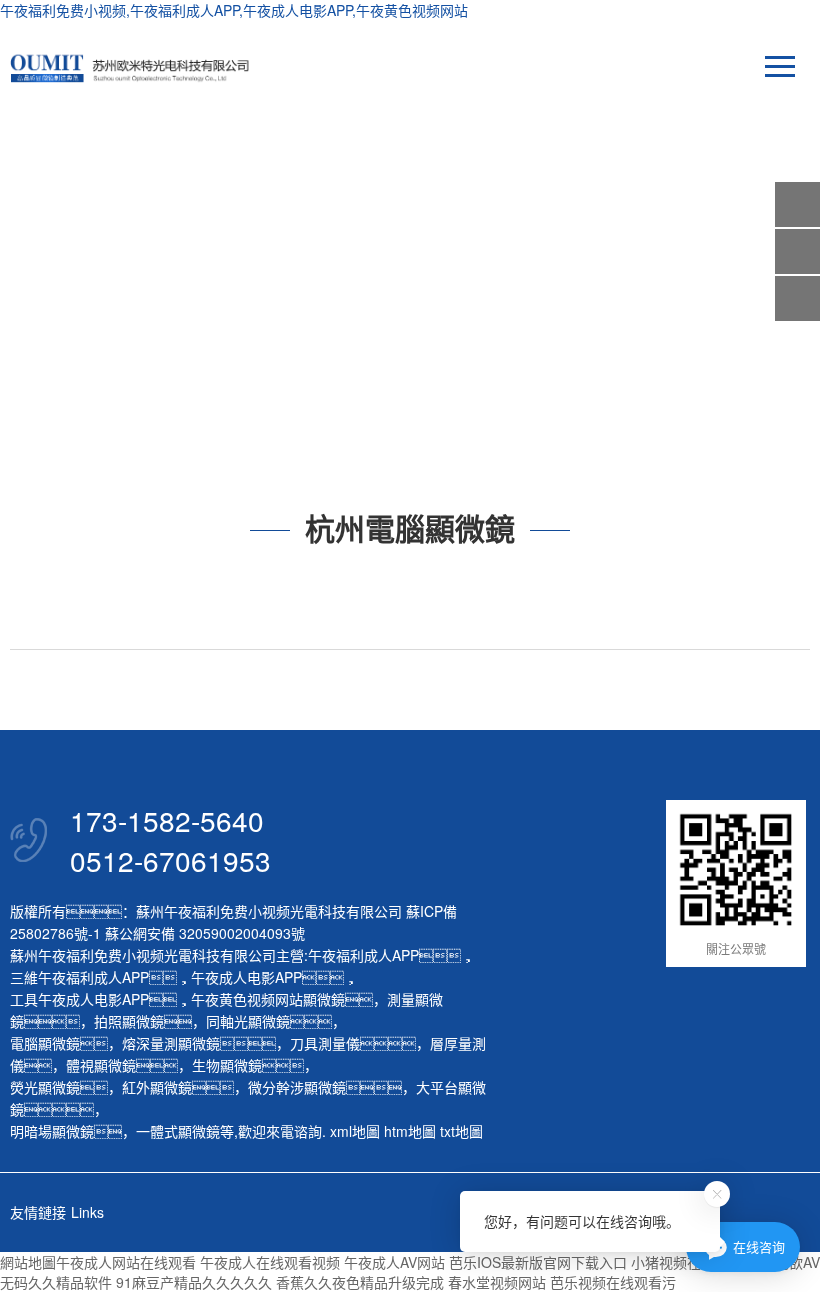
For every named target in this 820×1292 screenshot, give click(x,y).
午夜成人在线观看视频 (270, 1262)
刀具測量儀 (325, 1043)
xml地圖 (355, 1131)
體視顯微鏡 (101, 1065)
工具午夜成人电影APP (79, 999)
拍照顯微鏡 (129, 1021)
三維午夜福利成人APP (79, 977)
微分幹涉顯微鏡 (297, 1087)
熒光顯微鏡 (45, 1087)
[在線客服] (797, 251)
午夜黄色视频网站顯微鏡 (268, 999)
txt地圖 (461, 1131)
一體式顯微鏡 (178, 1131)
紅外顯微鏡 (157, 1087)
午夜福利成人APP (363, 955)
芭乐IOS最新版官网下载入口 (538, 1262)
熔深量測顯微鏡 (171, 1043)
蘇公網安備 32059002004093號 (203, 933)
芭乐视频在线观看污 (613, 1282)
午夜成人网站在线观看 (126, 1262)
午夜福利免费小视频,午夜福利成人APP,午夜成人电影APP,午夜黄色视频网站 (234, 10)
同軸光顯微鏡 (248, 1021)
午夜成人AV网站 (394, 1262)
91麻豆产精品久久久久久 (194, 1282)
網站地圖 (28, 1262)
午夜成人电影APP (246, 977)
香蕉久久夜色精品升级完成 (360, 1282)
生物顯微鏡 (227, 1065)
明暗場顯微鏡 (52, 1131)
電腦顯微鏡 (45, 1043)
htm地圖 (410, 1131)
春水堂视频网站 (497, 1282)
